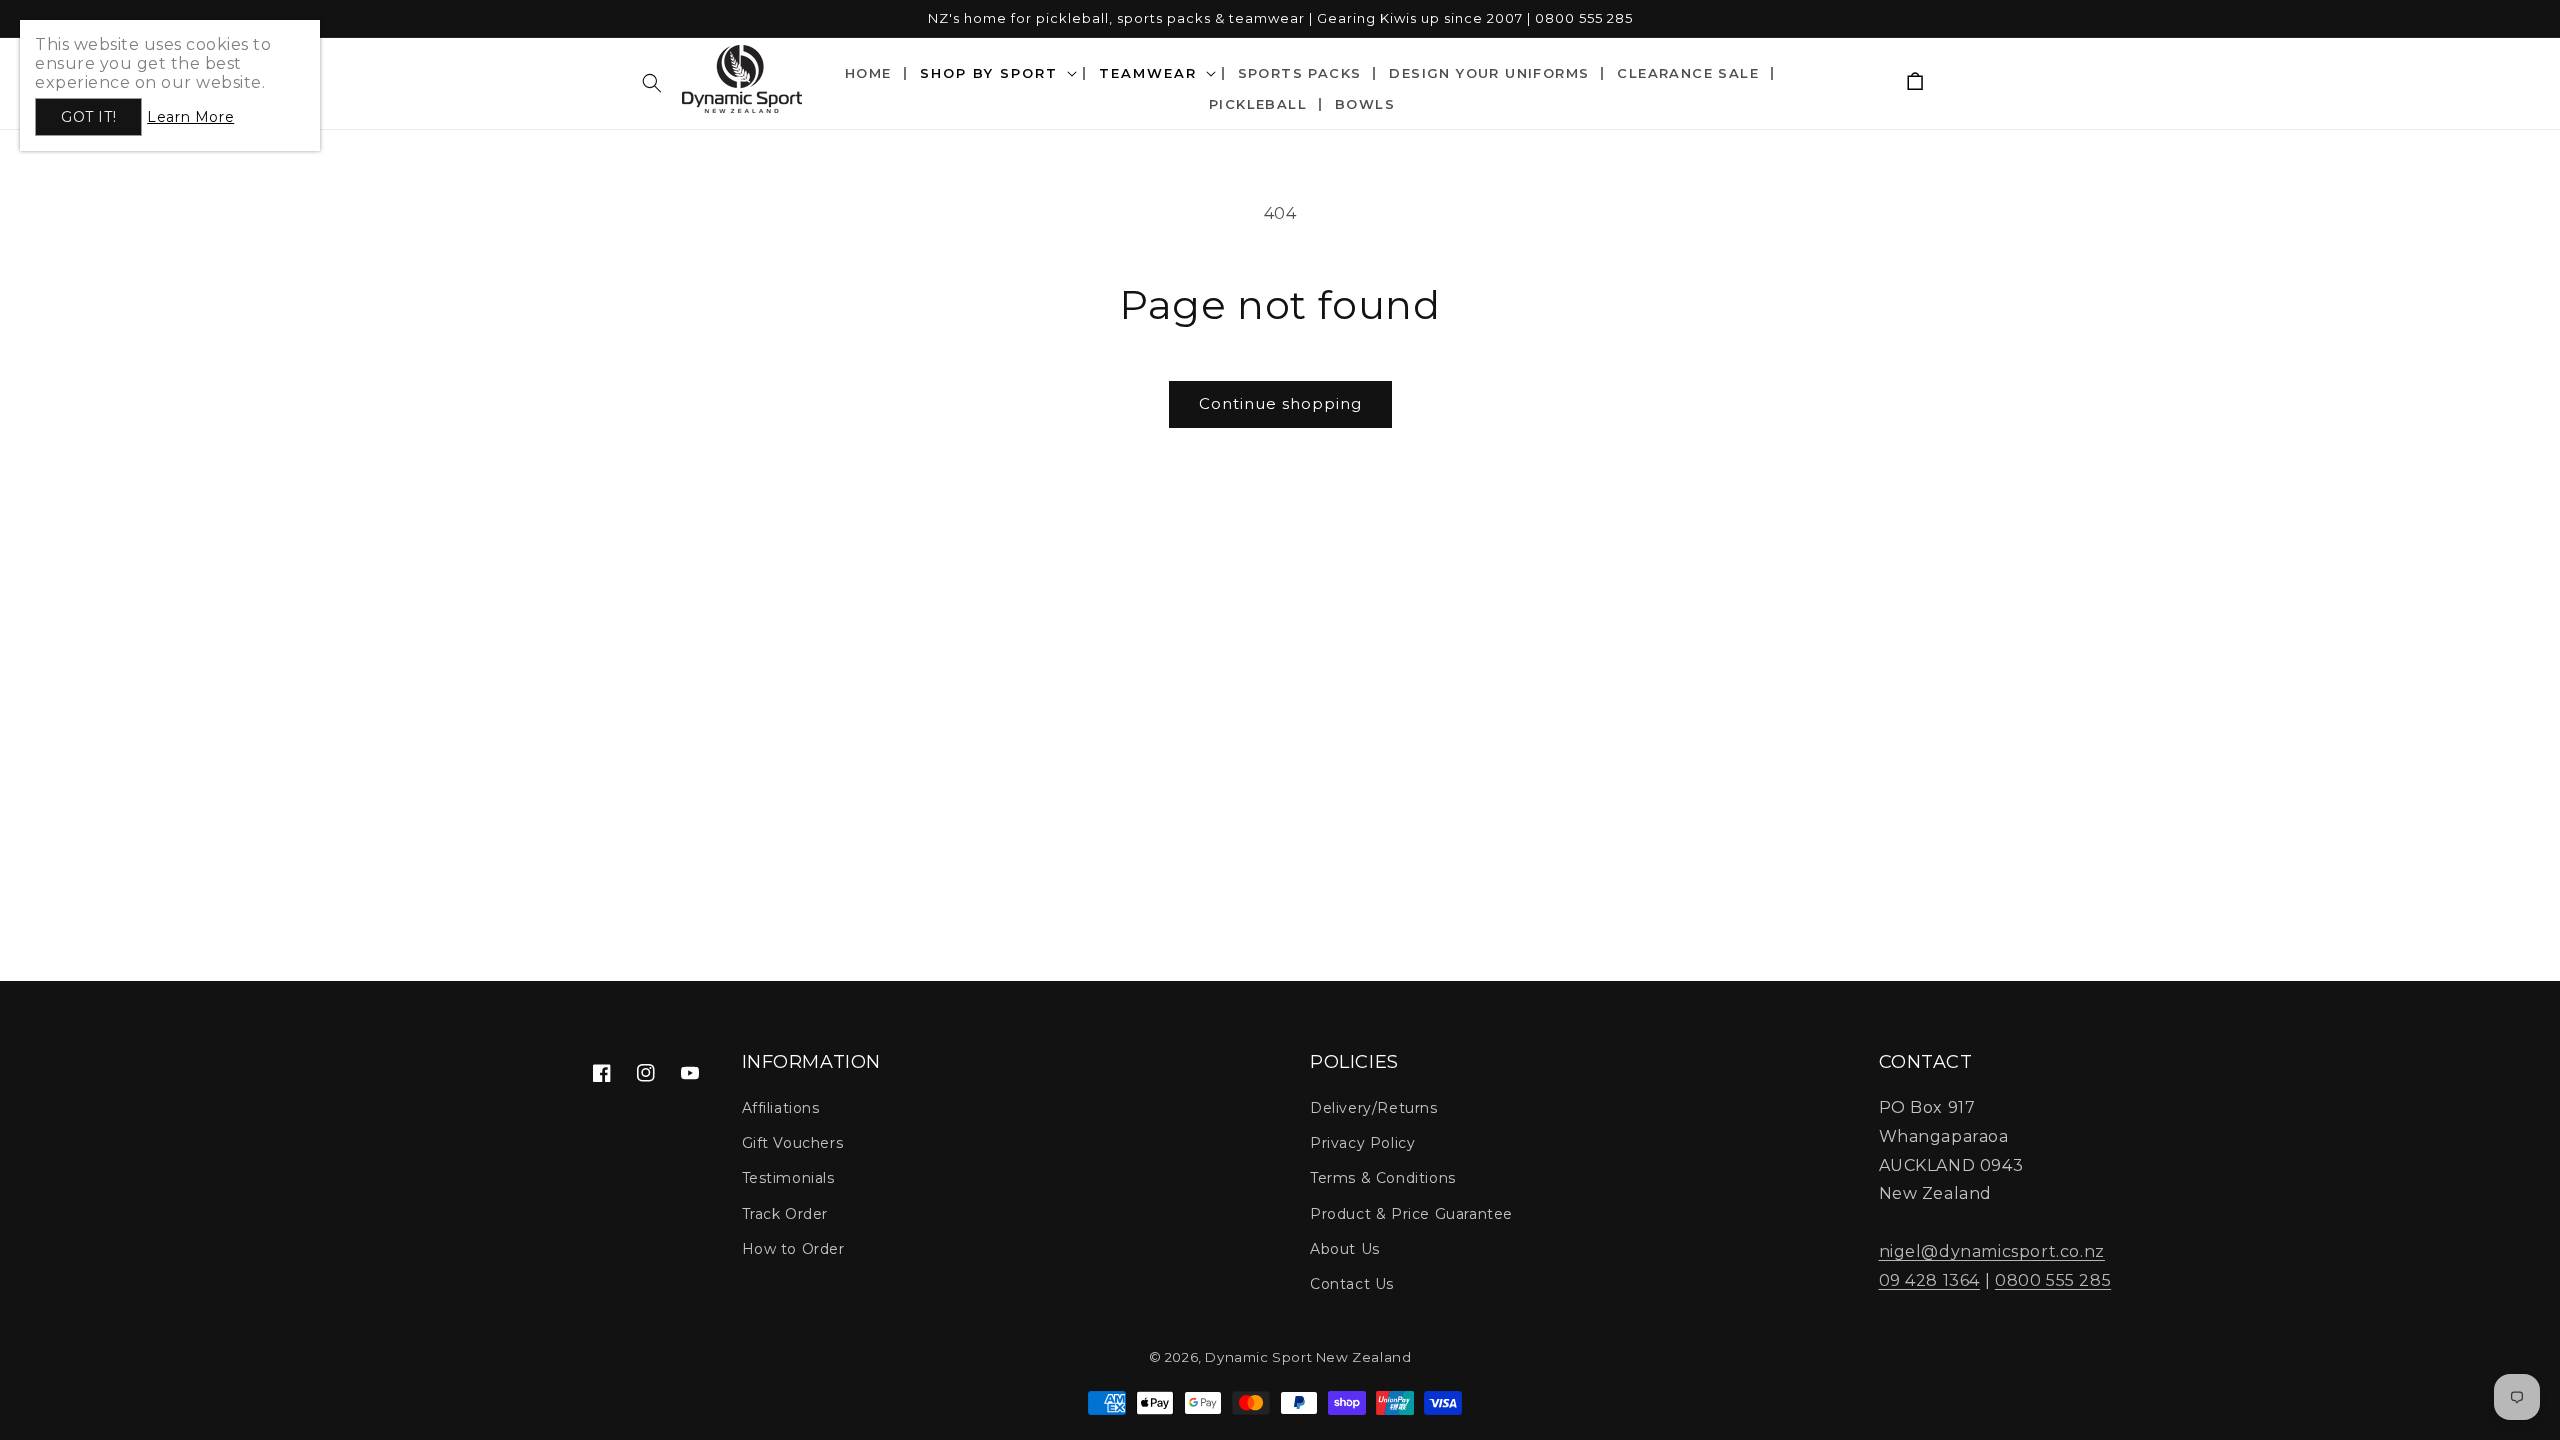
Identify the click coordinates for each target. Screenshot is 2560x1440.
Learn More (190, 117)
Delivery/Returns (1374, 1108)
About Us (1345, 1249)
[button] (652, 83)
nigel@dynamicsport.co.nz (1992, 1251)
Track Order (785, 1214)
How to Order (793, 1249)
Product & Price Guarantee (1411, 1214)
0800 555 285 (2053, 1280)
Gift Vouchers (793, 1143)
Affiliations (781, 1108)
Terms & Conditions (1383, 1178)
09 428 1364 (1930, 1280)
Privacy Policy (1362, 1143)
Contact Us (1352, 1284)
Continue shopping (1280, 403)
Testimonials (788, 1178)
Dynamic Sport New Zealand (1308, 1357)
